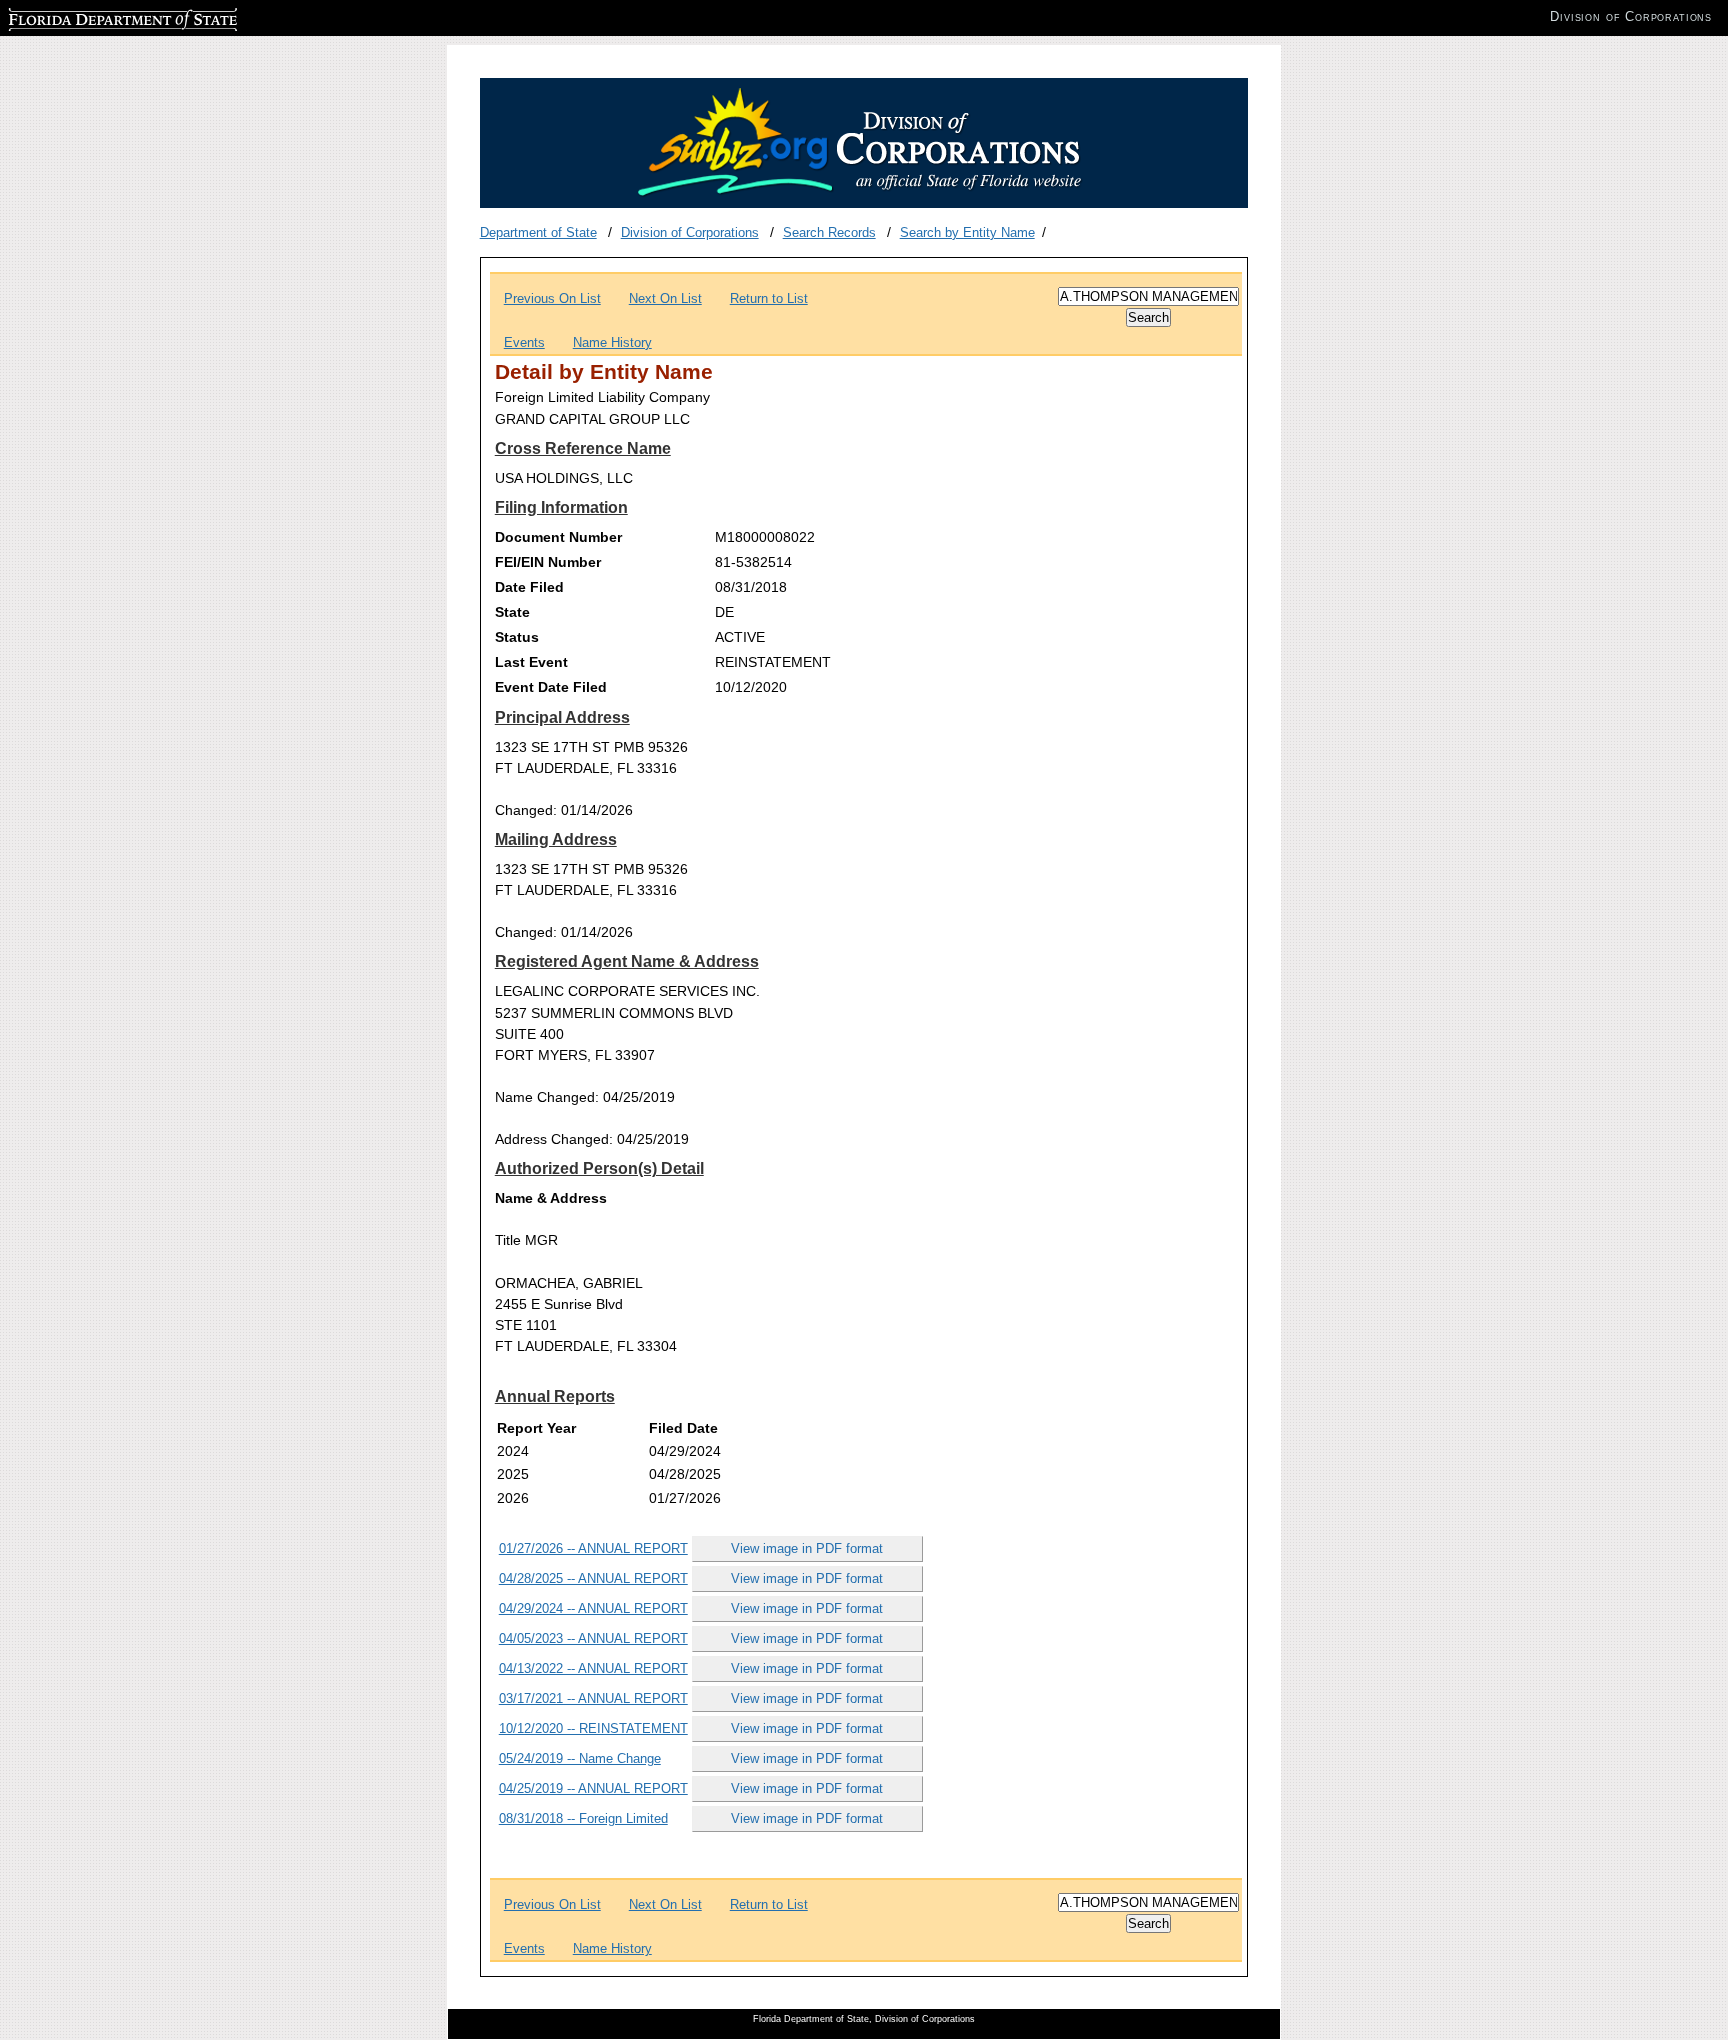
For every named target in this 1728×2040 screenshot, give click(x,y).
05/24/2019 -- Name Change (580, 1758)
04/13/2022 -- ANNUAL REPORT (593, 1668)
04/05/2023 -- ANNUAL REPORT (593, 1638)
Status (517, 637)
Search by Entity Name (967, 232)
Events (524, 342)
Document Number (558, 537)
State (512, 612)
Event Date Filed (551, 687)
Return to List (769, 298)
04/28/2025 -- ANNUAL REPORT (593, 1578)
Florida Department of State (88, 16)
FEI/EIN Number (548, 562)
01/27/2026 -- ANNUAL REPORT (593, 1548)
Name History (612, 342)
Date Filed (529, 587)
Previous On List (552, 298)
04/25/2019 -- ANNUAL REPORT (593, 1788)
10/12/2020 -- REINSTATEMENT (593, 1728)
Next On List (665, 298)
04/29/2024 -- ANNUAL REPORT (593, 1608)
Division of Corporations (690, 232)
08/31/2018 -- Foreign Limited (583, 1818)
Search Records (829, 232)
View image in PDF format (807, 1548)
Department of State (538, 232)
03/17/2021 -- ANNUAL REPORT (593, 1698)
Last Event (531, 662)
